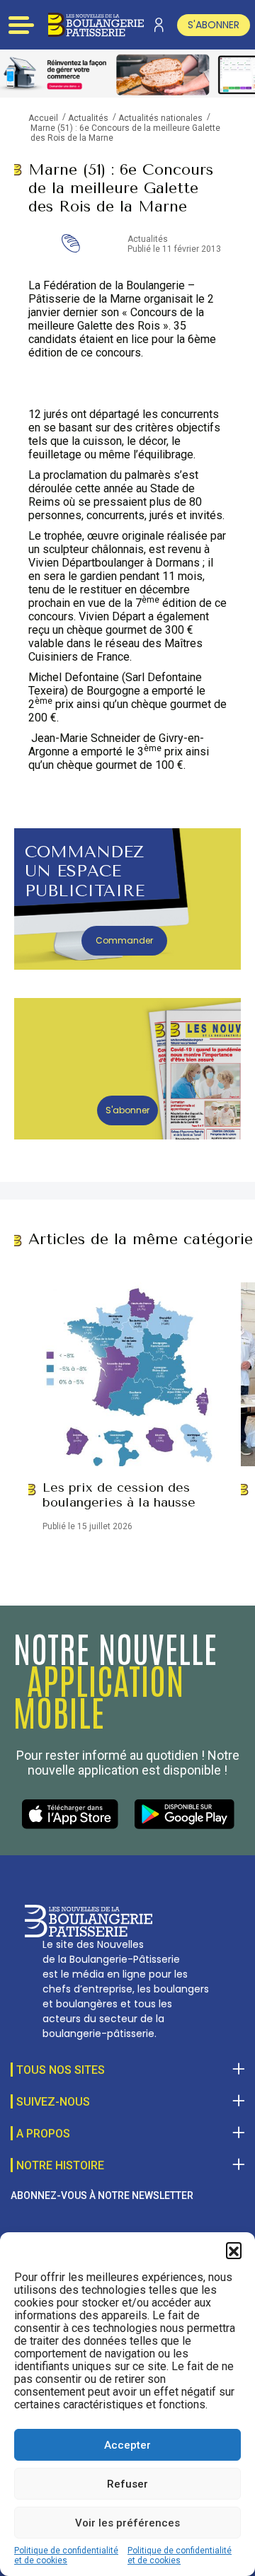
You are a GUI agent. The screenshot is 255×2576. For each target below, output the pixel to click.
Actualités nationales (160, 118)
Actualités (88, 118)
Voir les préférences (127, 2523)
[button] (234, 2250)
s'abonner (214, 25)
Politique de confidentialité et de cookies (66, 2555)
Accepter (127, 2445)
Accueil (43, 118)
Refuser (127, 2484)
